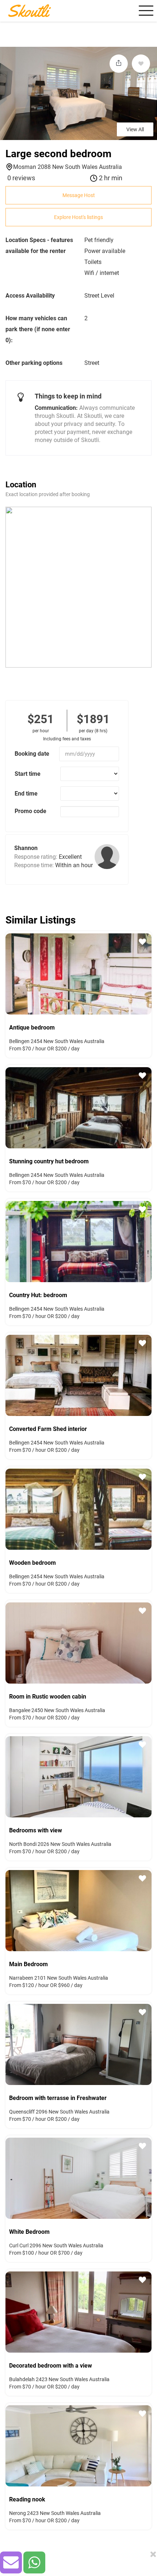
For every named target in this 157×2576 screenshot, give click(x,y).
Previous (9, 973)
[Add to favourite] (141, 64)
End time (26, 794)
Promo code (30, 811)
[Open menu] (145, 11)
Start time (28, 774)
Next (148, 973)
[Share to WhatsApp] (34, 2562)
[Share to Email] (11, 2562)
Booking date (32, 754)
